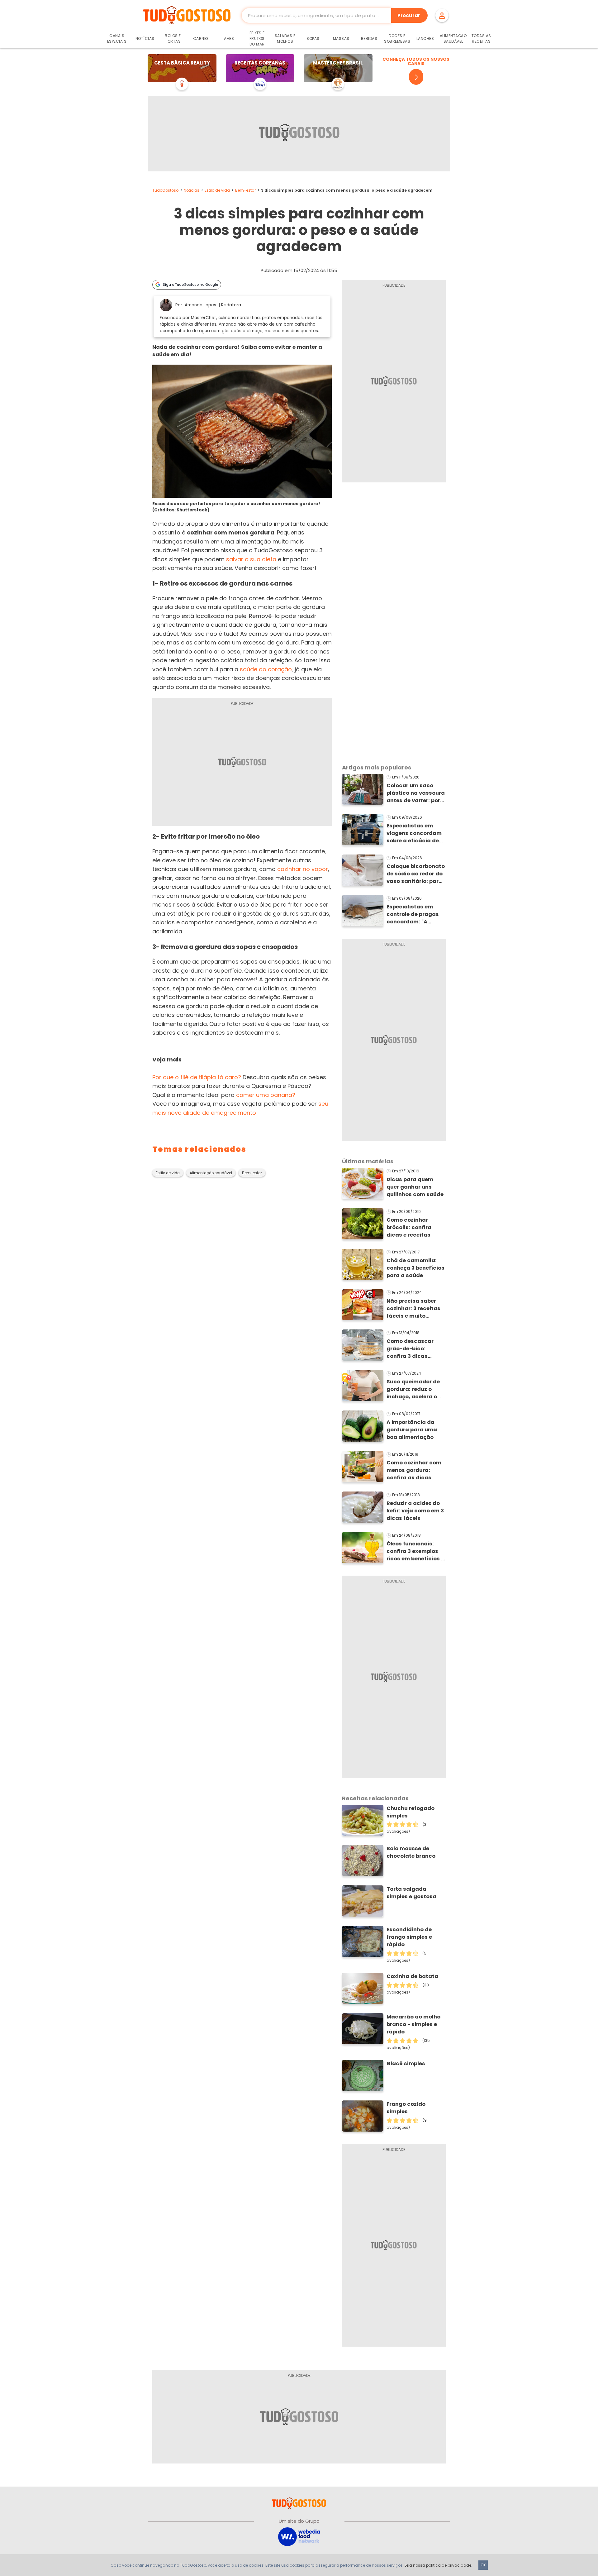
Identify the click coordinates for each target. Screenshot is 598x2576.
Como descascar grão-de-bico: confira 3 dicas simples (410, 1349)
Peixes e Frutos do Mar (257, 38)
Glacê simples (406, 2064)
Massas (341, 38)
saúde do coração (266, 669)
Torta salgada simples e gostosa (411, 1893)
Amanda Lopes (200, 305)
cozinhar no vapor (303, 869)
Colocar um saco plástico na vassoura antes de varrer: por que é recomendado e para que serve (416, 793)
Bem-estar (245, 190)
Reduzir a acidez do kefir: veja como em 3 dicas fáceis (415, 1511)
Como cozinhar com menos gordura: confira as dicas (414, 1470)
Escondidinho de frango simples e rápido (409, 1937)
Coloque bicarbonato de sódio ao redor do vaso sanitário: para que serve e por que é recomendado (416, 874)
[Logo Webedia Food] (299, 2536)
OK (483, 2565)
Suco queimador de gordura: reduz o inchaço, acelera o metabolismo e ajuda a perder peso (416, 1389)
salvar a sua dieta (251, 559)
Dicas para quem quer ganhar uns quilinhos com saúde (415, 1187)
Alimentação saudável (211, 1173)
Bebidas (369, 38)
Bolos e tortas (173, 38)
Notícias (145, 38)
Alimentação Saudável (453, 38)
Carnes (201, 38)
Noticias (192, 190)
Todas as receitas (481, 38)
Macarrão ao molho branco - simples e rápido (413, 2024)
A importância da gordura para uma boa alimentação (412, 1430)
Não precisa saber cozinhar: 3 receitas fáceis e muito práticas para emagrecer (413, 1309)
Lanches (425, 38)
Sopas (313, 38)
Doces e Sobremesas (397, 38)
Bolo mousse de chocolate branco (411, 1852)
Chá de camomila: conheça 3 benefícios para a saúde (415, 1268)
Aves (229, 38)
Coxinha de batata (412, 1976)
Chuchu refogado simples (411, 1812)
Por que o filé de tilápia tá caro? (197, 1077)
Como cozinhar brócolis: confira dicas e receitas (409, 1227)
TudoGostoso (165, 190)
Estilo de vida (217, 190)
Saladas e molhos (285, 38)
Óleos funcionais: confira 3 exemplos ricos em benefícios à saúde (416, 1551)
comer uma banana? (266, 1095)
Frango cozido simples (406, 2108)
